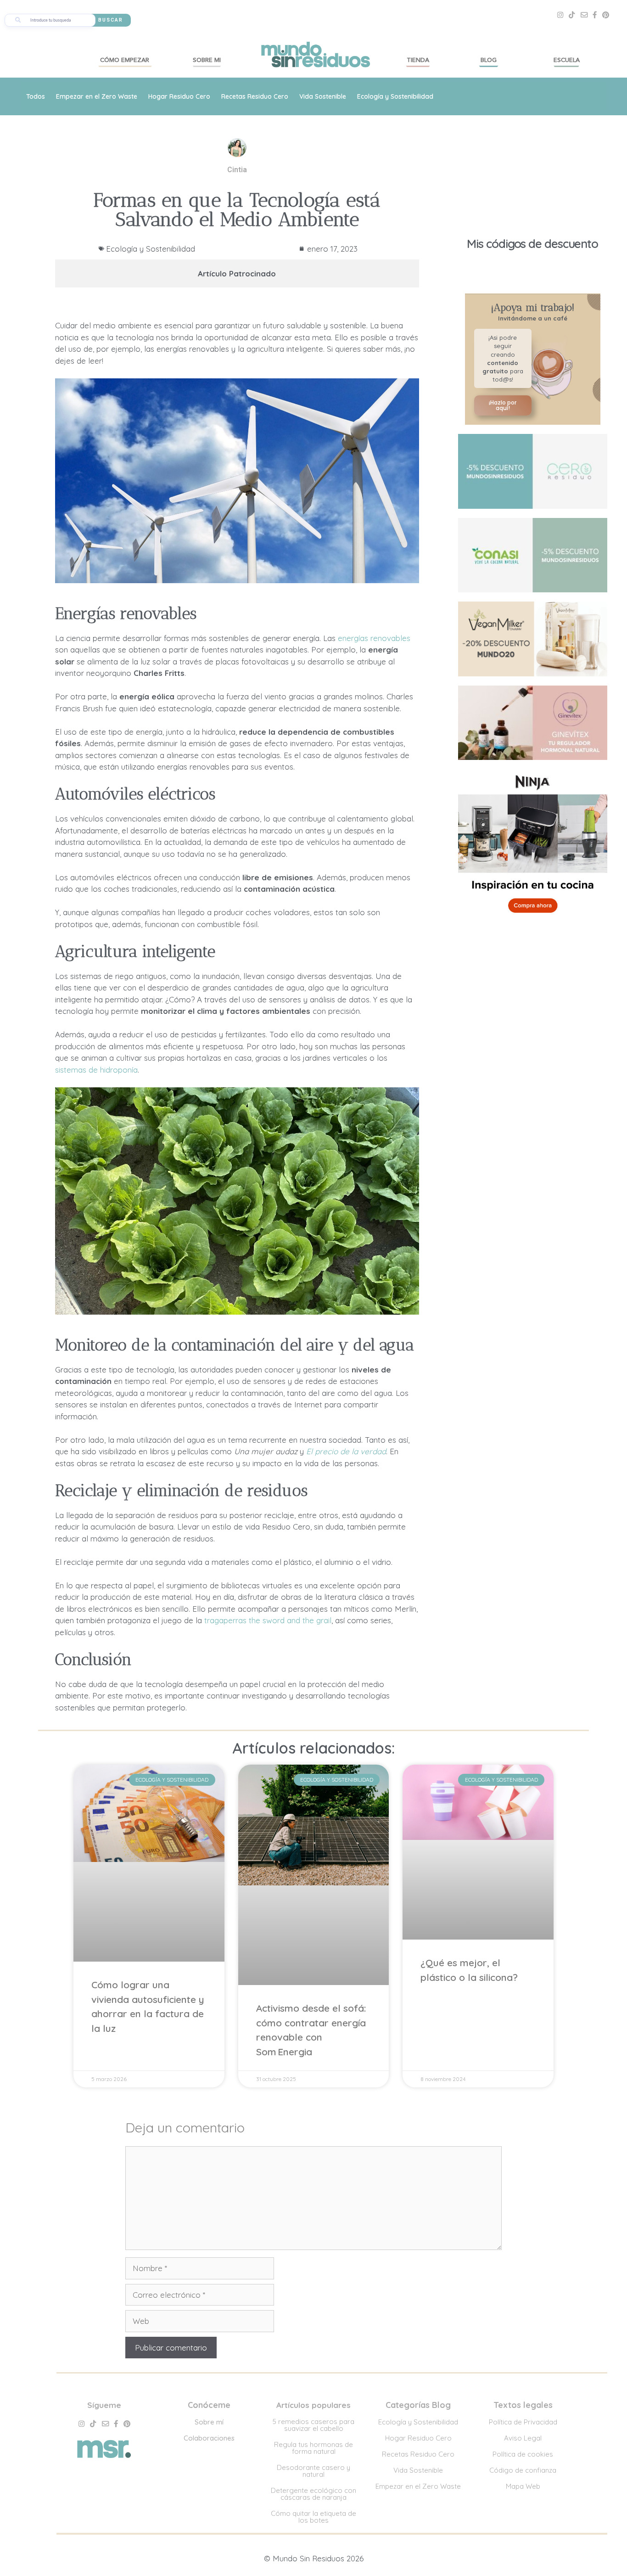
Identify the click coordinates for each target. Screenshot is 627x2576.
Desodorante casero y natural (313, 2471)
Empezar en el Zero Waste (97, 96)
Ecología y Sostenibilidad (395, 96)
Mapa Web (523, 2486)
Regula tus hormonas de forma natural (313, 2448)
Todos (36, 96)
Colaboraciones (209, 2438)
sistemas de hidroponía (96, 1070)
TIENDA (418, 60)
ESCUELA (567, 60)
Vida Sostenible (323, 96)
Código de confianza (523, 2470)
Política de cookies (523, 2454)
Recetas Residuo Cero (255, 96)
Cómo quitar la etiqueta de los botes (313, 2517)
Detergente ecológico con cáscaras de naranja (313, 2494)
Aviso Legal (523, 2438)
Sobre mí (209, 2422)
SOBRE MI (207, 60)
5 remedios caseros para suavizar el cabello (313, 2425)
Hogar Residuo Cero (179, 96)
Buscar (111, 20)
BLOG (489, 60)
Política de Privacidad (523, 2422)
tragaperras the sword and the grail (268, 1620)
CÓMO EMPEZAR (125, 60)
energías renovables (374, 638)
